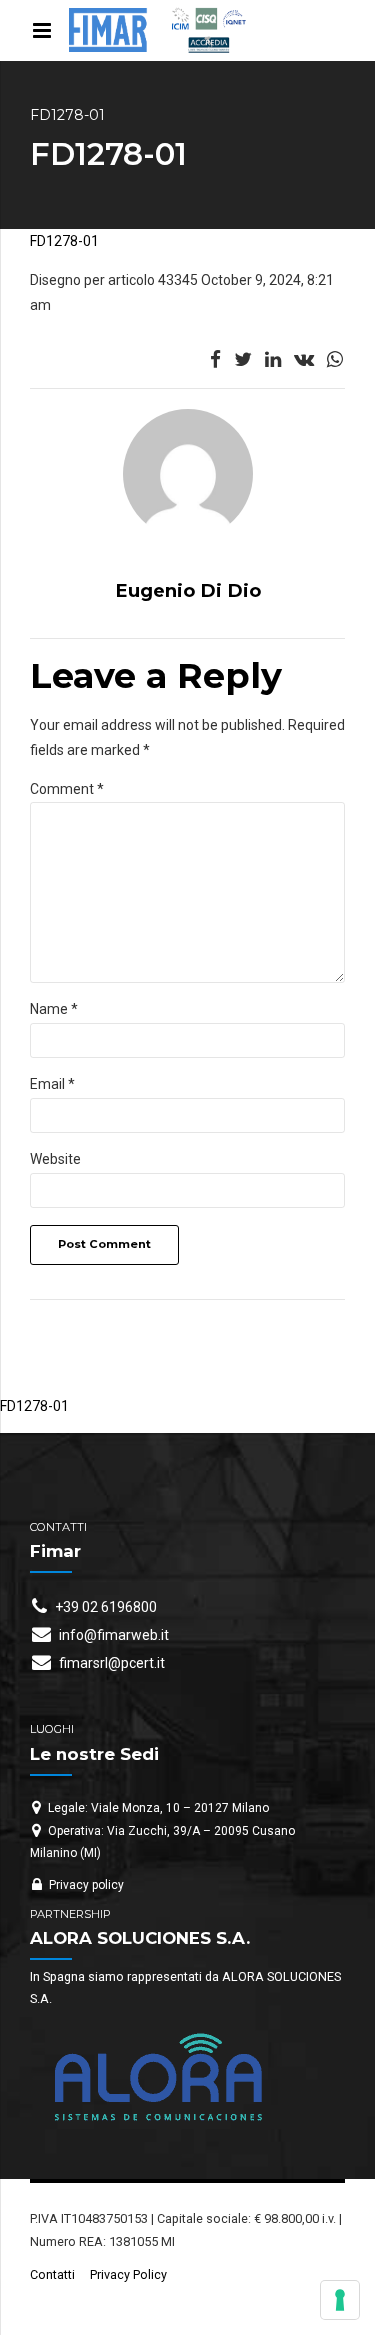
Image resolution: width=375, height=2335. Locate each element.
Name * (54, 1009)
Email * (52, 1084)
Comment (67, 789)
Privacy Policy (128, 2274)
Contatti (52, 2274)
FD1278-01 (64, 241)
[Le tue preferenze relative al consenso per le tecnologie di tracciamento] (340, 2300)
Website (55, 1159)
